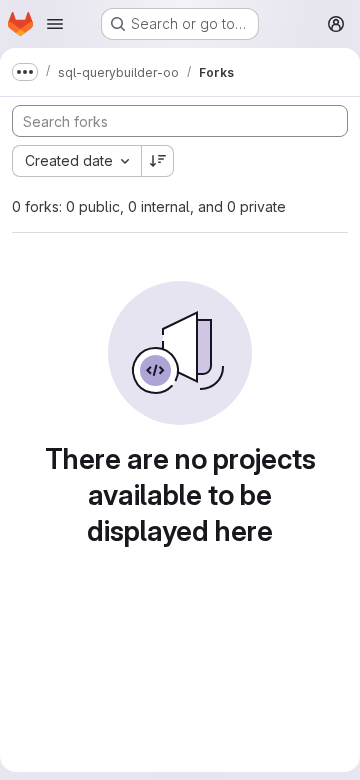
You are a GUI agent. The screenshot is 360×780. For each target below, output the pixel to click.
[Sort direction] (158, 161)
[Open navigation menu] (55, 24)
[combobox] (76, 161)
